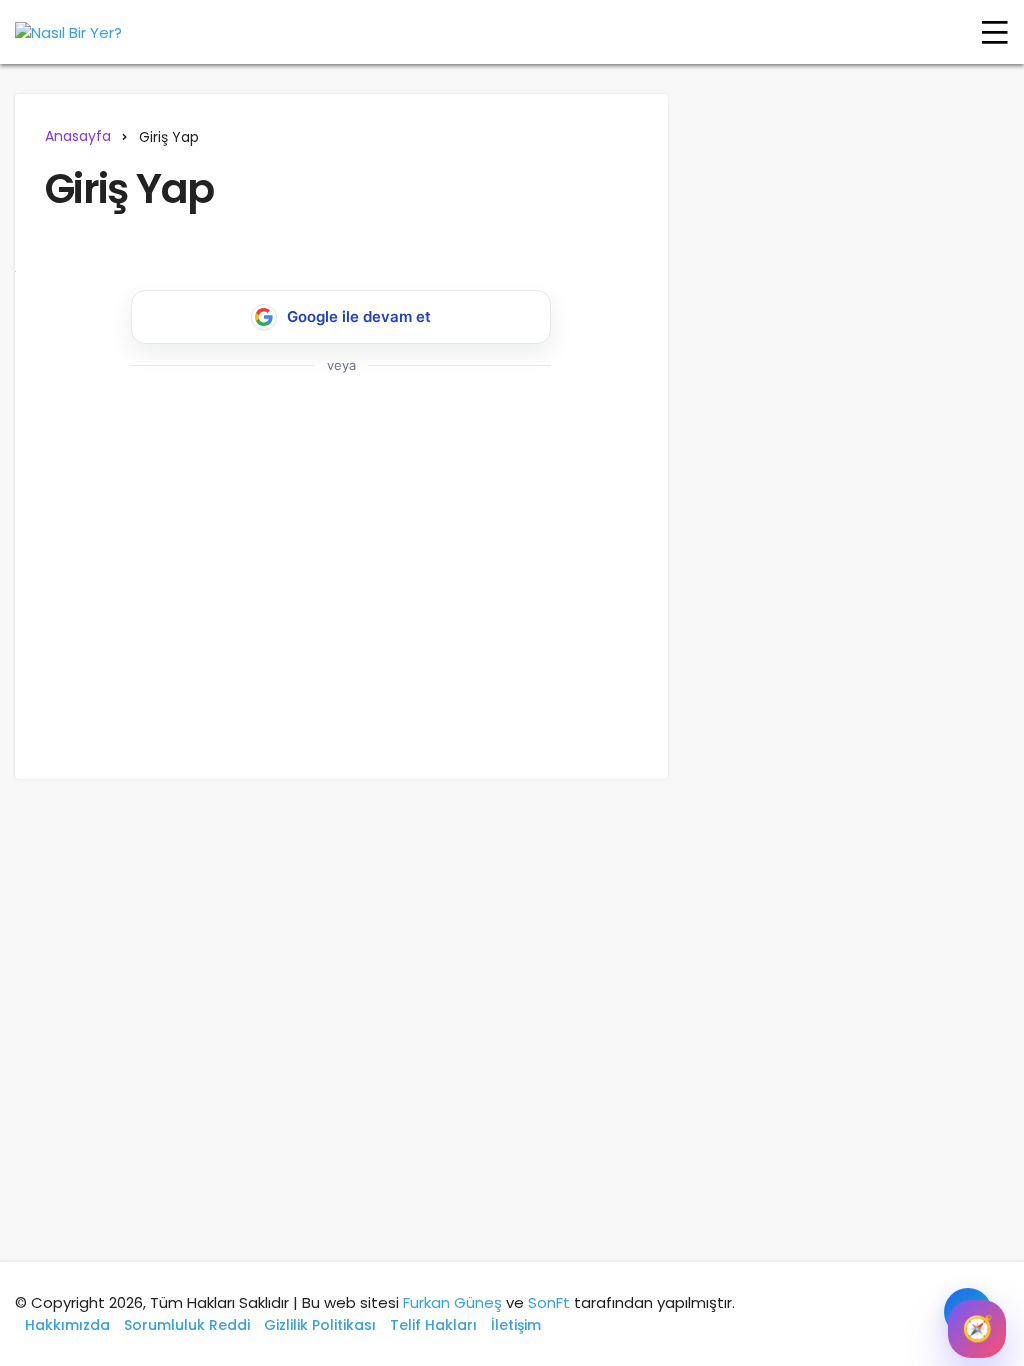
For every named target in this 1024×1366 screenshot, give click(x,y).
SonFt (549, 1302)
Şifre (70, 503)
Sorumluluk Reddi (187, 1325)
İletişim (516, 1325)
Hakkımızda (67, 1325)
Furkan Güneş (452, 1302)
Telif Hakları (433, 1325)
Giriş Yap (129, 188)
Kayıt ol (387, 648)
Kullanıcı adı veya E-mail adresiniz (176, 418)
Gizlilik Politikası (320, 1325)
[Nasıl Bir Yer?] (68, 32)
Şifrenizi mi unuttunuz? (270, 707)
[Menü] (995, 32)
